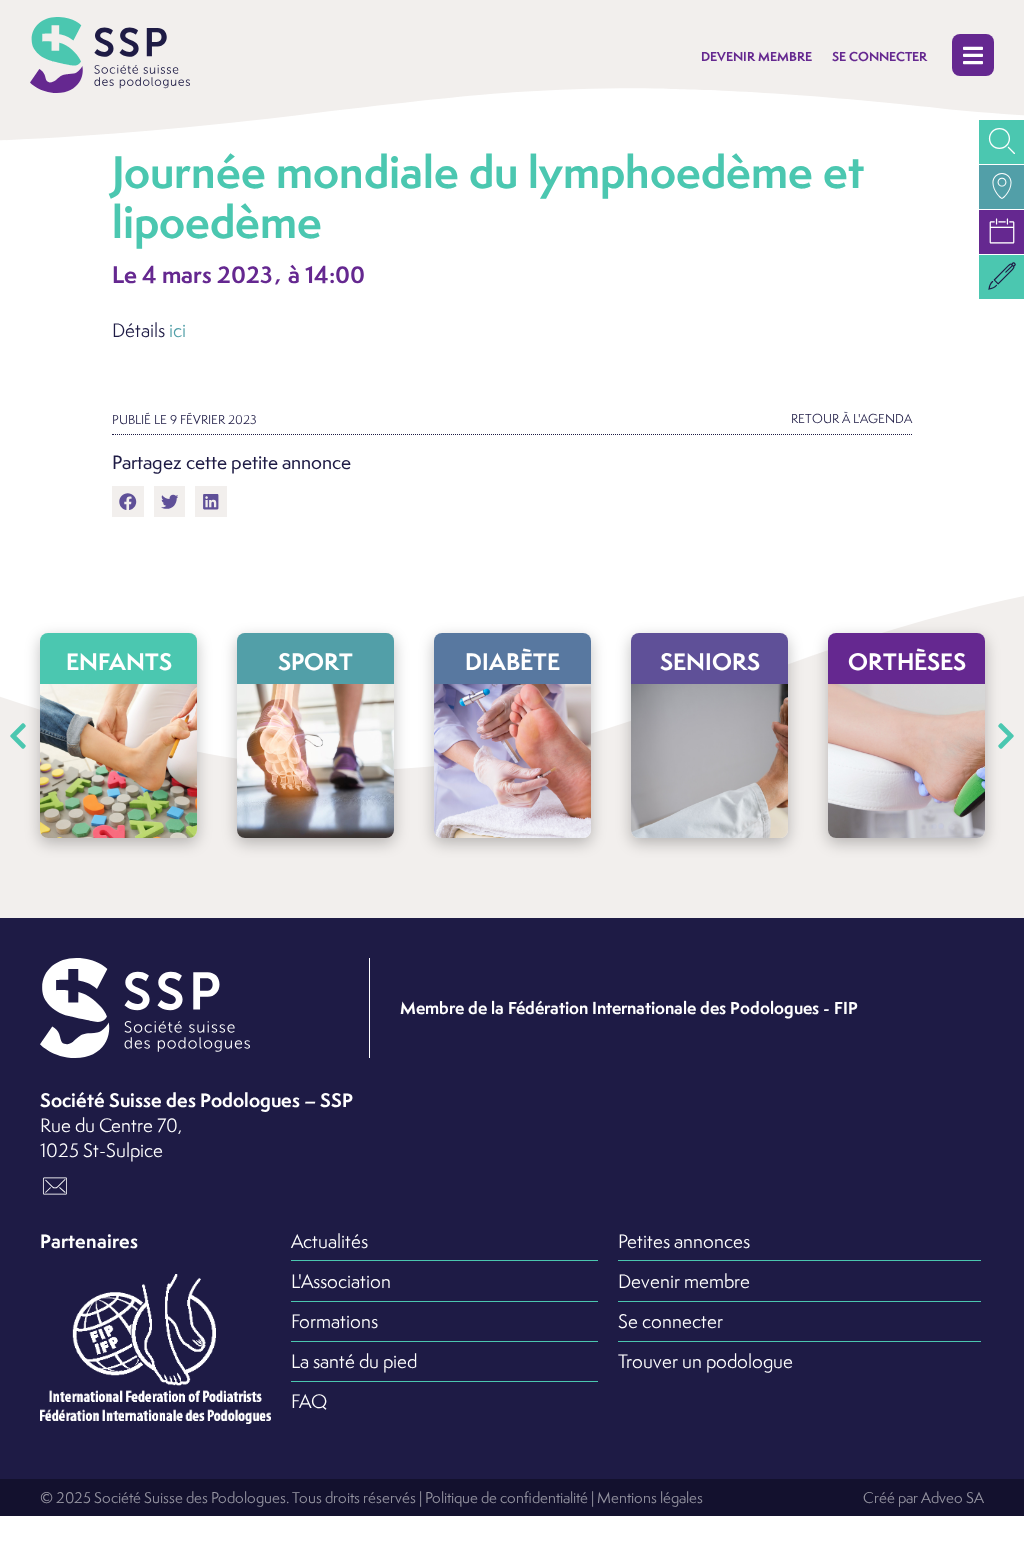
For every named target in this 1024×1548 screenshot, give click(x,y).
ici (177, 330)
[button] (973, 55)
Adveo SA (952, 1497)
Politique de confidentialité (506, 1497)
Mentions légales (650, 1497)
